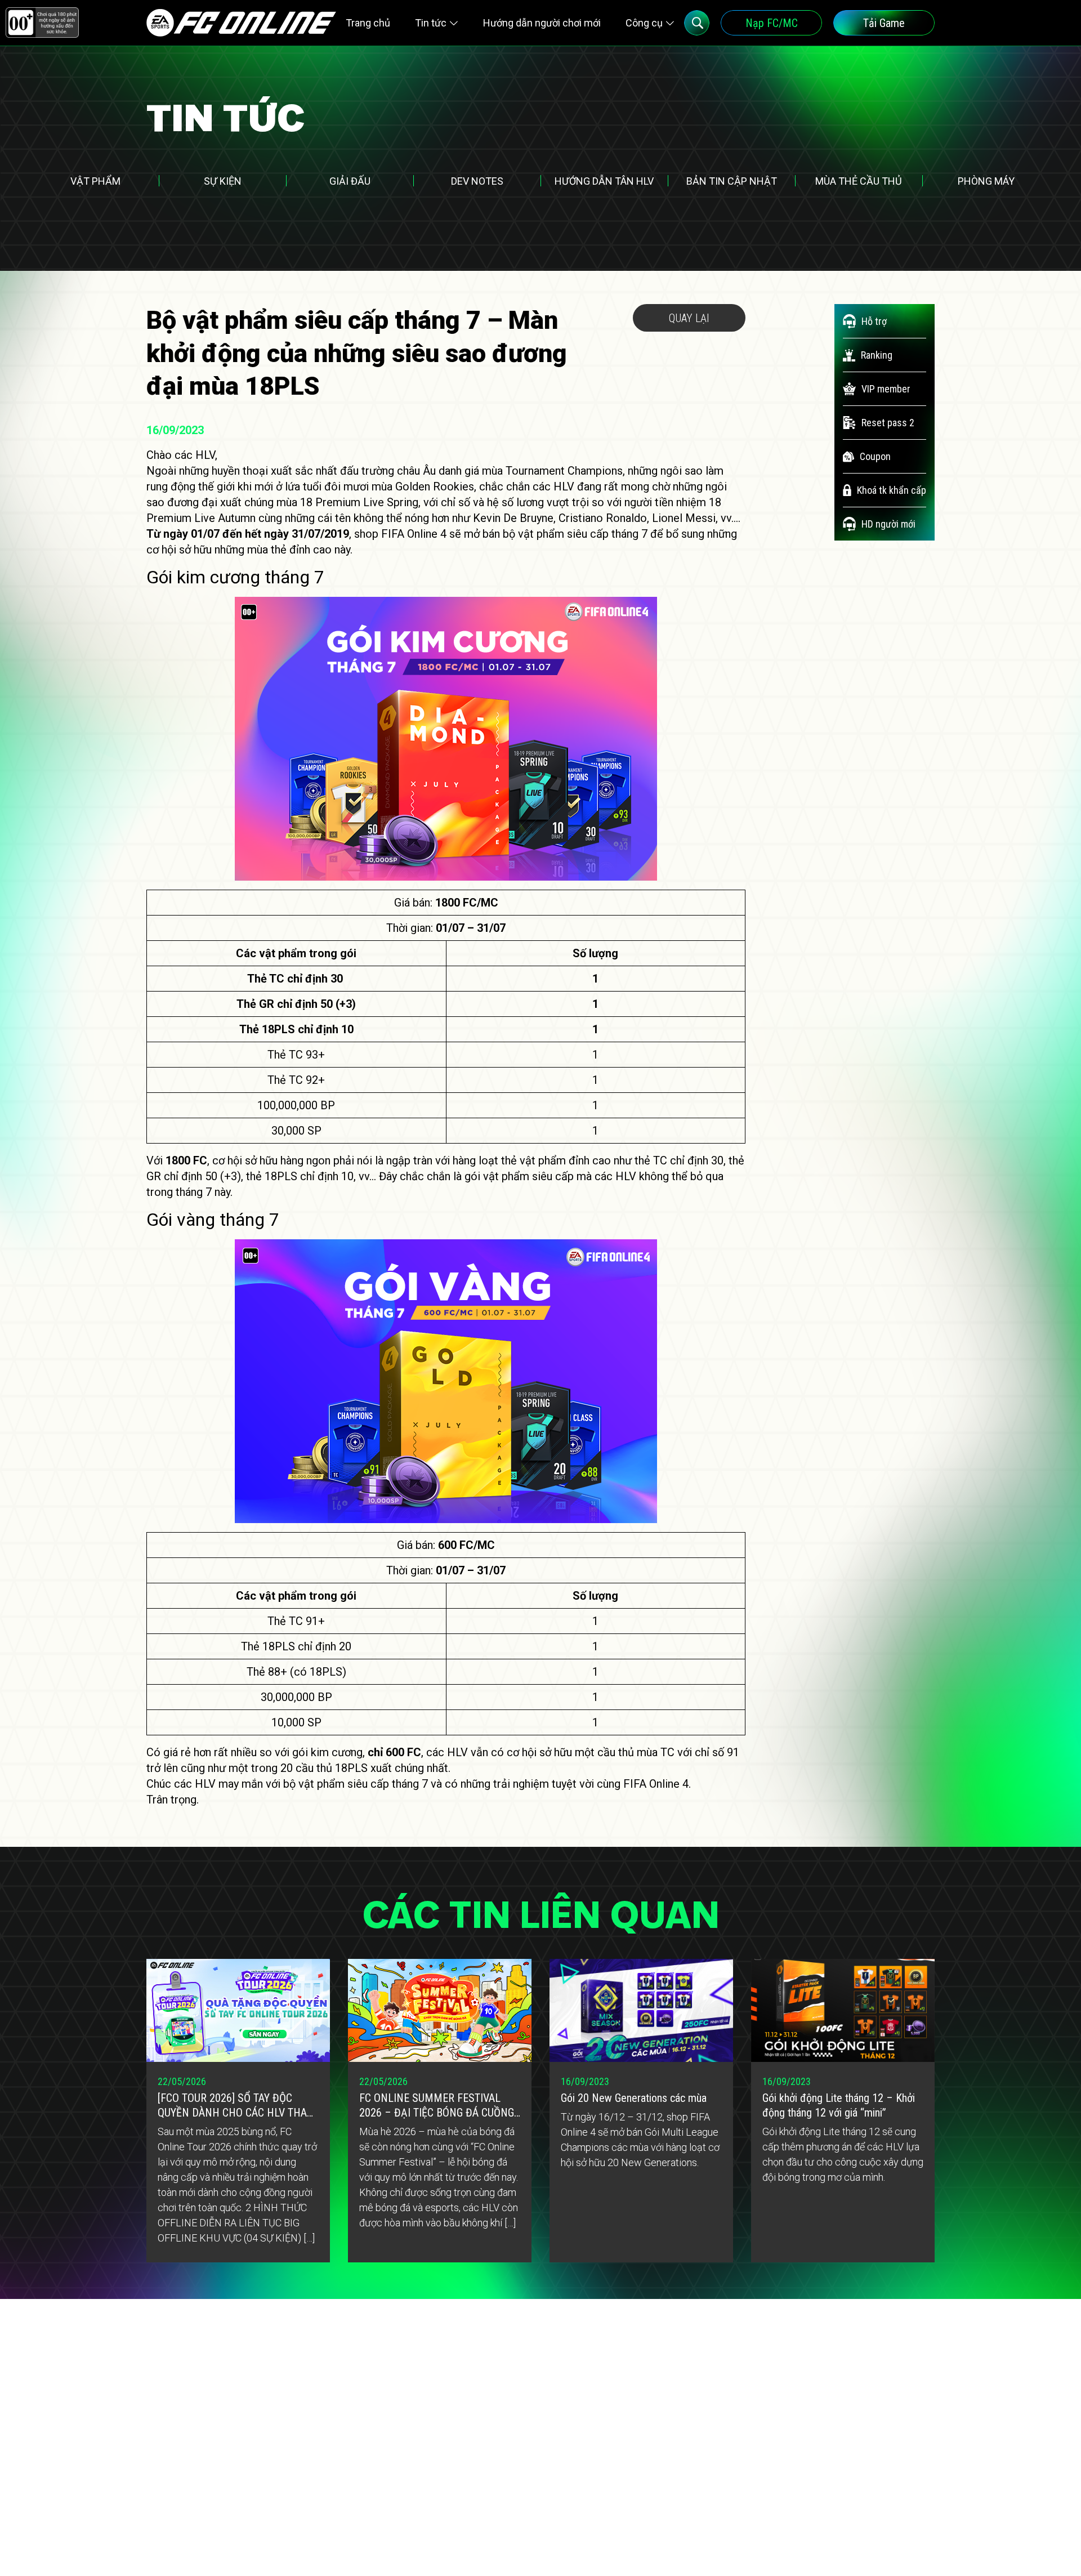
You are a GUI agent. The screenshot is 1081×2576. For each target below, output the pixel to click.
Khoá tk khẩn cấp (892, 490)
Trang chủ (368, 23)
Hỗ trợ (874, 321)
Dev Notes (477, 181)
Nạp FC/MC (772, 23)
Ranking (877, 355)
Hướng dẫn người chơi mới (542, 23)
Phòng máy (986, 181)
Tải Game (884, 23)
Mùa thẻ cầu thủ (859, 181)
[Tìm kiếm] (697, 23)
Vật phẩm (95, 181)
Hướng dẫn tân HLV (604, 181)
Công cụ (644, 23)
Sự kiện (223, 181)
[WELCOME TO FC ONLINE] (241, 23)
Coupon (875, 456)
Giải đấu (350, 181)
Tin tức (431, 23)
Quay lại (689, 318)
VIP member (886, 389)
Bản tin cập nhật (732, 181)
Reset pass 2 (888, 423)
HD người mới (888, 524)
